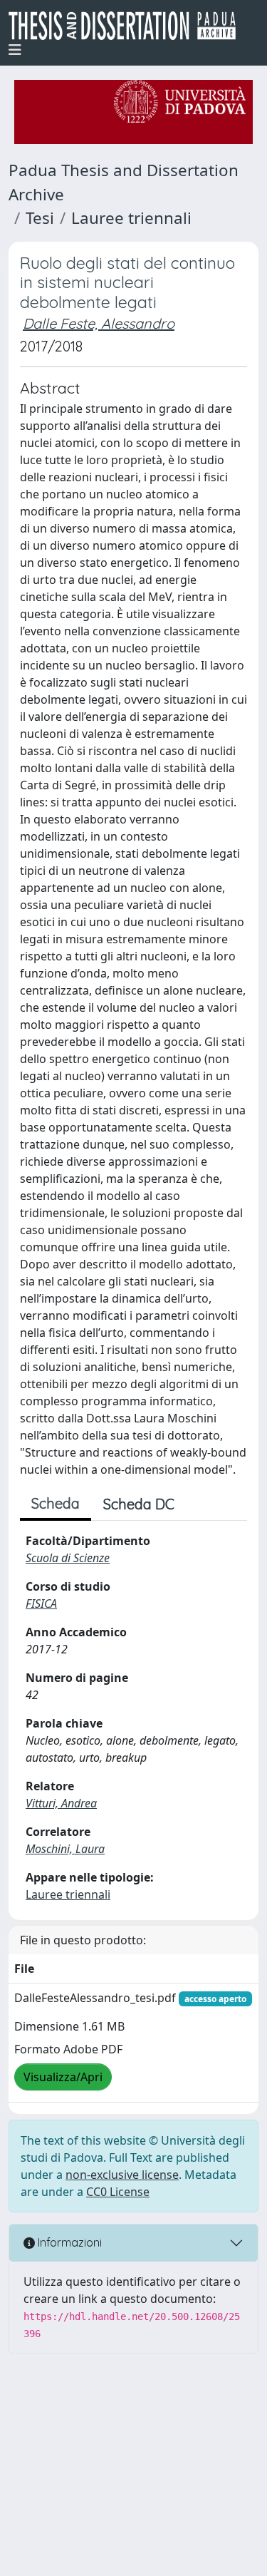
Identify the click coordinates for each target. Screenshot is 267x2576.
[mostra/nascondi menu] (15, 50)
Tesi (40, 218)
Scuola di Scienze (68, 1558)
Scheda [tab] (56, 1503)
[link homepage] (128, 26)
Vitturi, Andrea (61, 1803)
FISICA (41, 1603)
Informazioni (68, 2242)
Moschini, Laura (65, 1849)
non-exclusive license (122, 2175)
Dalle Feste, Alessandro (99, 323)
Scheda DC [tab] (139, 1504)
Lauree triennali (131, 218)
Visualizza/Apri (63, 2077)
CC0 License (118, 2192)
